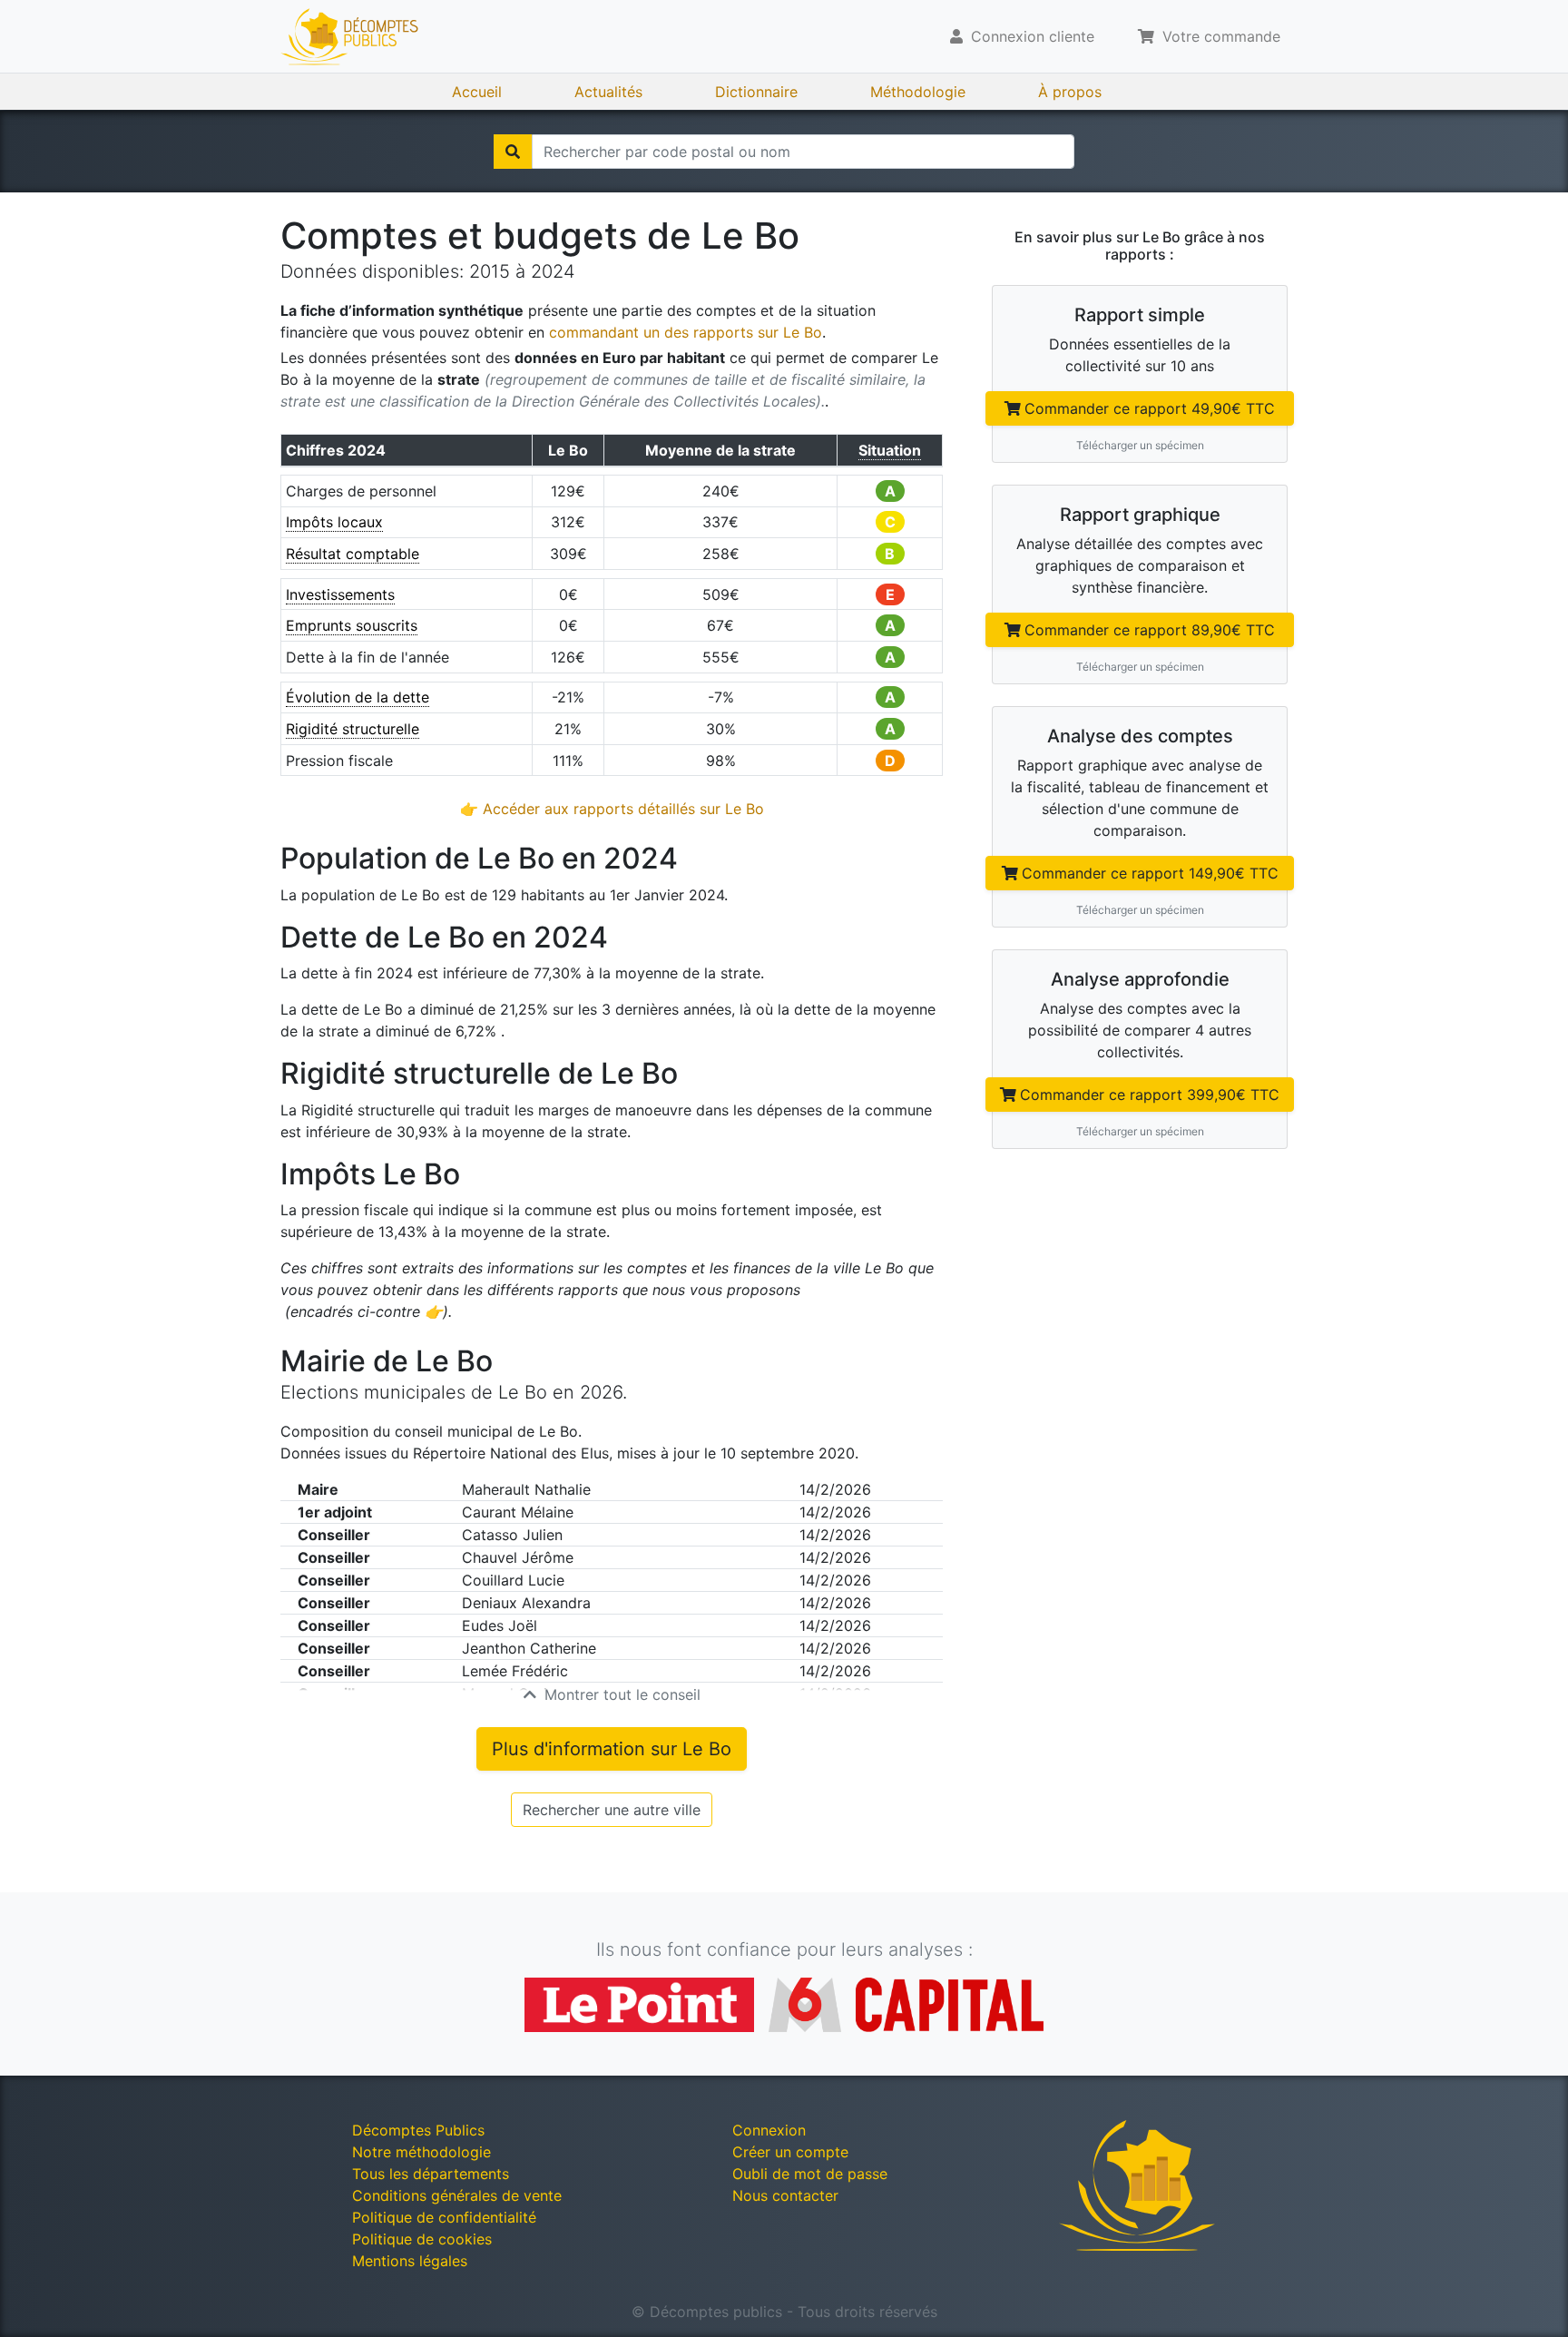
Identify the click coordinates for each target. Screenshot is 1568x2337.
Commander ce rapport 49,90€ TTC (1150, 408)
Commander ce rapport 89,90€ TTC (1150, 630)
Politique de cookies (422, 2239)
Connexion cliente (1030, 36)
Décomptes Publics (418, 2130)
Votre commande (1219, 36)
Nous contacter (785, 2195)
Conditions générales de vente (457, 2195)
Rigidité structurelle (353, 729)
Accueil (477, 92)
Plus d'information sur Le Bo (612, 1749)
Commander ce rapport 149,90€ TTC (1150, 873)
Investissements (340, 594)
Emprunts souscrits (352, 625)
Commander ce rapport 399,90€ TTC (1150, 1095)
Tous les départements (431, 2174)
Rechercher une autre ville (612, 1810)
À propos (1070, 92)
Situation (890, 450)
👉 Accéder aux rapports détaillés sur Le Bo (612, 809)
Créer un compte (790, 2152)
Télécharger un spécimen (1140, 445)
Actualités (608, 92)
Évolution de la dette (358, 697)
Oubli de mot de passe (810, 2174)
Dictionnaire (756, 92)
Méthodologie (918, 92)
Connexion (769, 2130)
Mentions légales (410, 2261)
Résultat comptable (353, 554)
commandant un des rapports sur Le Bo (686, 332)
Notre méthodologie (421, 2152)
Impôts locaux (334, 522)
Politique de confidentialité (444, 2217)
